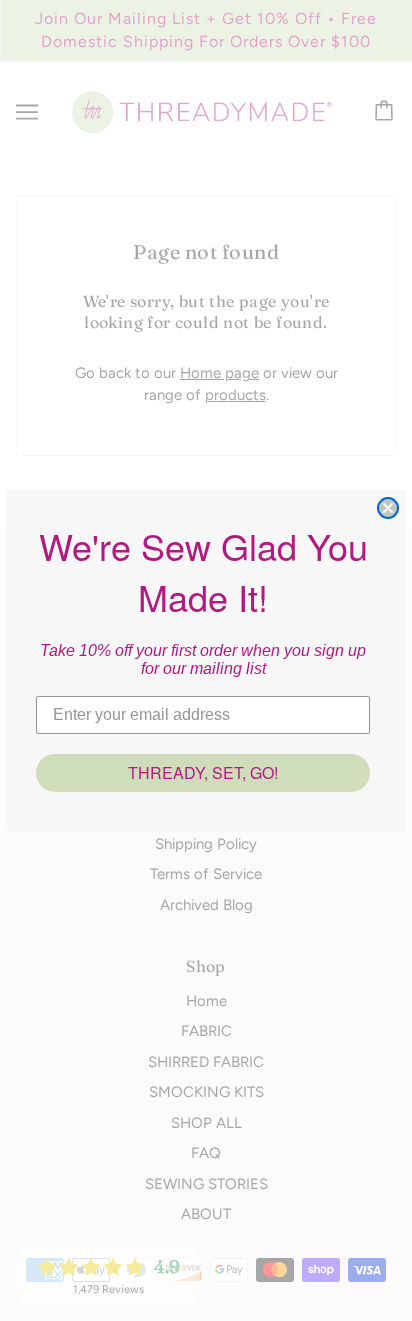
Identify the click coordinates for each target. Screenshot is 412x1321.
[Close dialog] (388, 508)
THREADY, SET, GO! (203, 772)
